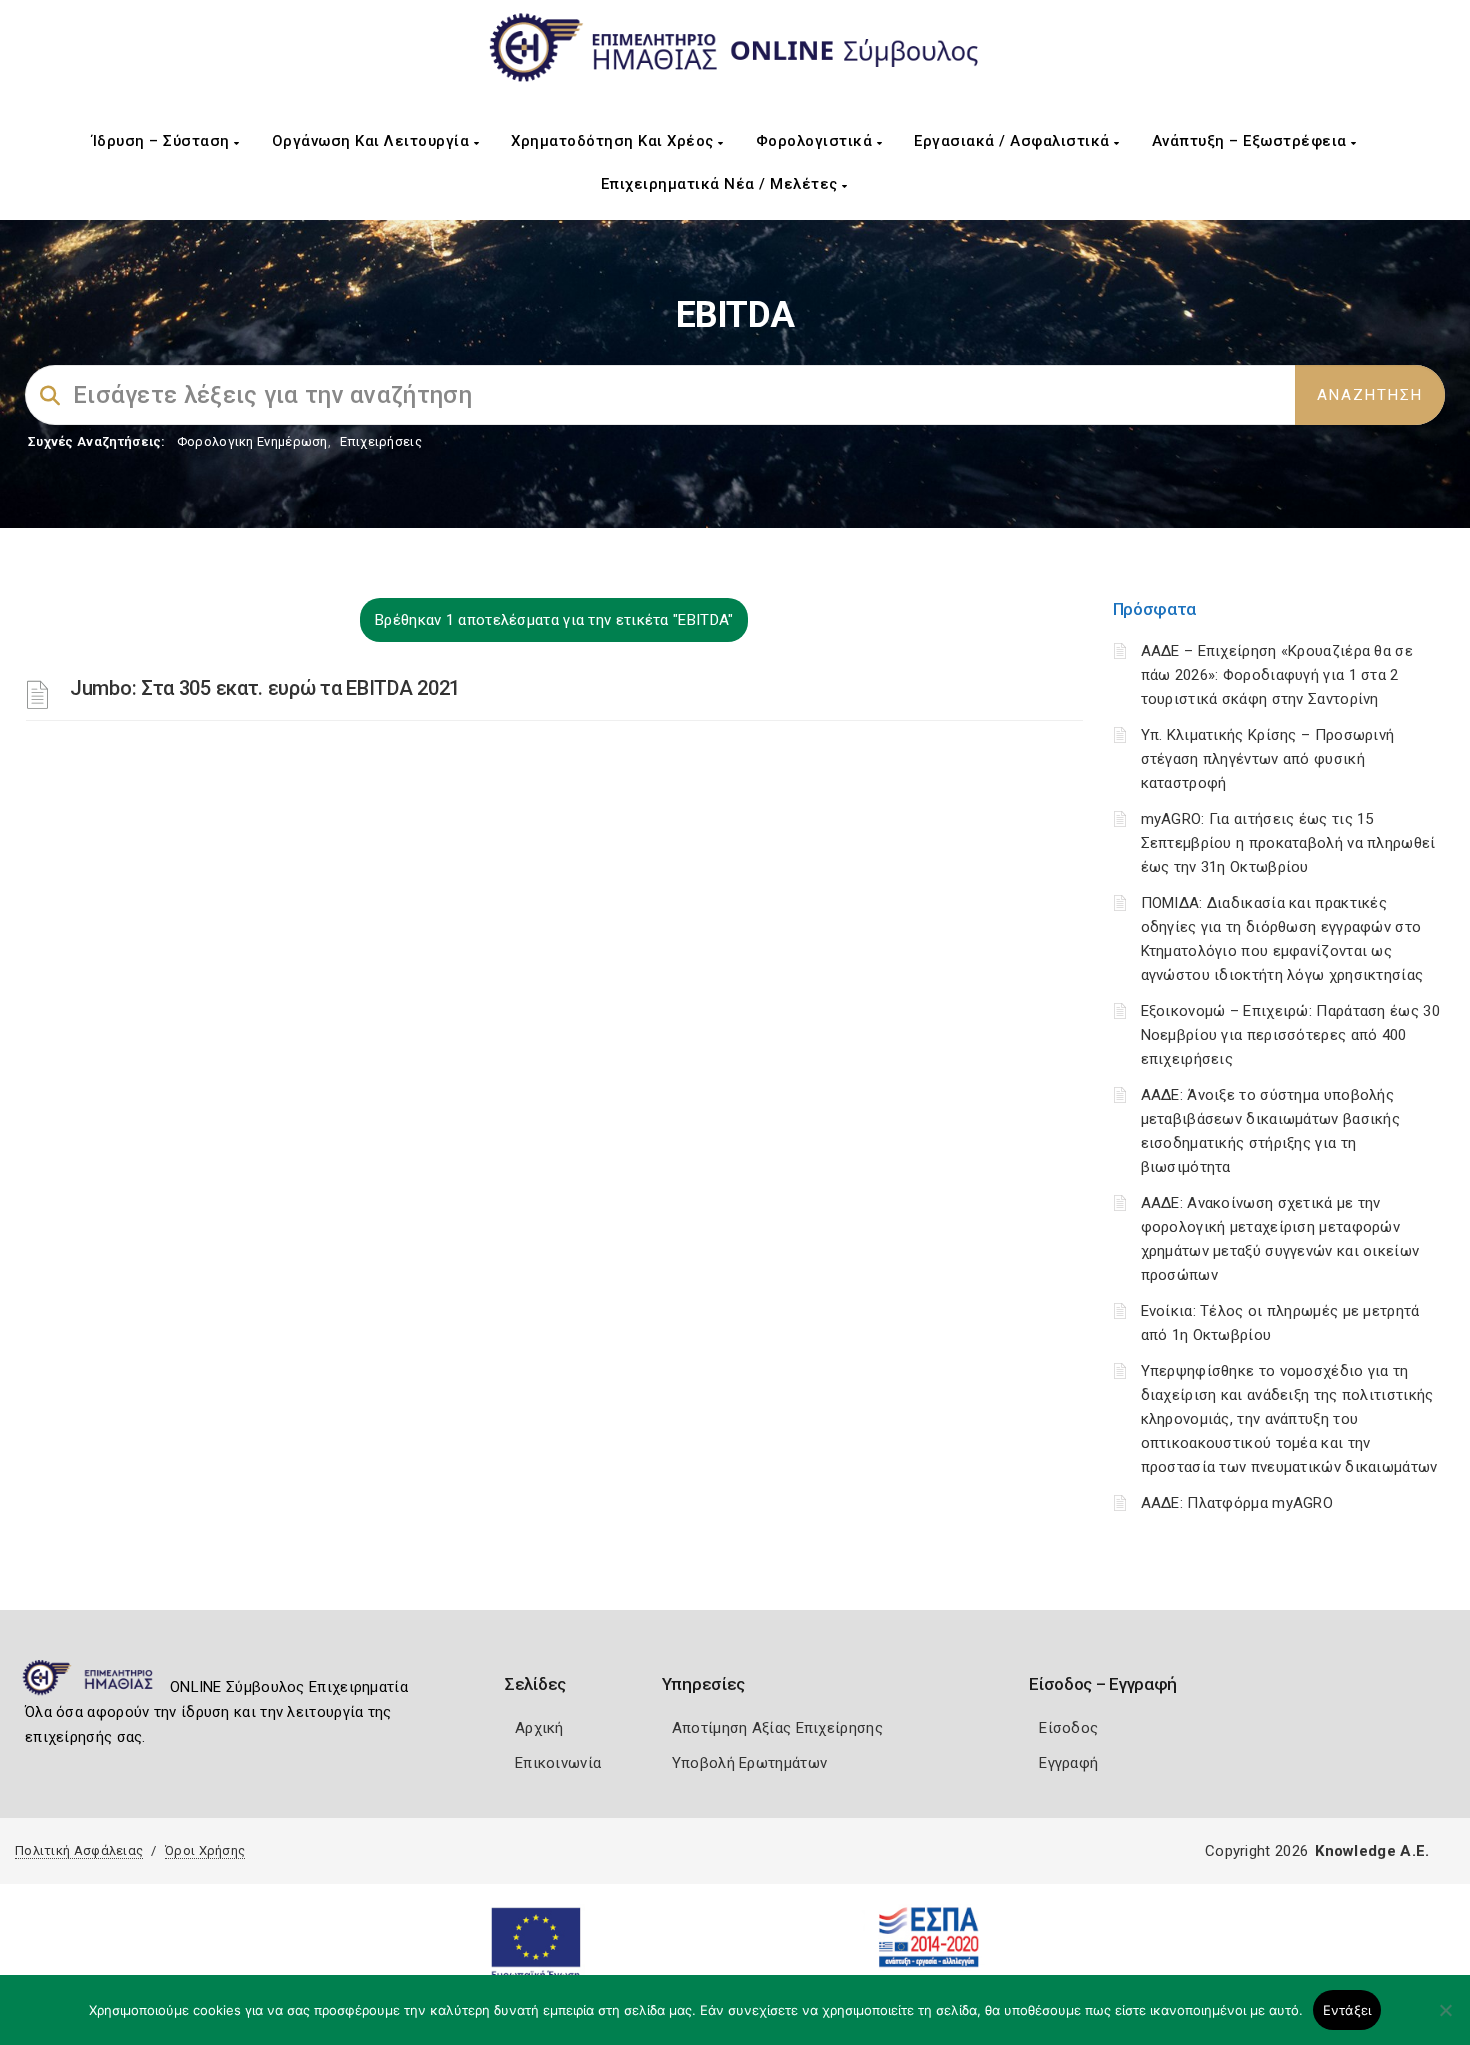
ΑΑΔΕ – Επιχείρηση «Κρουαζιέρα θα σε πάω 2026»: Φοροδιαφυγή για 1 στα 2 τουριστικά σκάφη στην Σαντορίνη (1277, 675)
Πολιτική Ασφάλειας (79, 1850)
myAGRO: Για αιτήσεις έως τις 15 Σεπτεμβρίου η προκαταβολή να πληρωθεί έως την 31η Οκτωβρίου (1288, 843)
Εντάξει (1347, 2010)
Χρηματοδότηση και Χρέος (614, 141)
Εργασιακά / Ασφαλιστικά (1014, 141)
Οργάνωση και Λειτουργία (373, 141)
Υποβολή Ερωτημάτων (749, 1763)
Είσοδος (1068, 1728)
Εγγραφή (1068, 1763)
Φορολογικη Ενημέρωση (252, 441)
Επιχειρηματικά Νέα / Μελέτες (722, 184)
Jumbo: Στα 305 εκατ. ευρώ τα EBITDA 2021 (265, 688)
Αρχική (539, 1728)
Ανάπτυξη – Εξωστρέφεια (1252, 141)
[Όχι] (1445, 2020)
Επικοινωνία (558, 1763)
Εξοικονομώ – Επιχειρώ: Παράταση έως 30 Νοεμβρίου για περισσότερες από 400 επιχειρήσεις (1290, 1035)
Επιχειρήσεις (381, 441)
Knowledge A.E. (1372, 1851)
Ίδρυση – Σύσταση (163, 141)
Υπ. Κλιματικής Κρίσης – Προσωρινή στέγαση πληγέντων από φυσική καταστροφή (1268, 759)
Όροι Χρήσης (205, 1850)
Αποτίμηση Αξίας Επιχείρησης (777, 1728)
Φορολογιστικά (816, 141)
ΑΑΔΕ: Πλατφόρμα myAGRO (1237, 1503)
